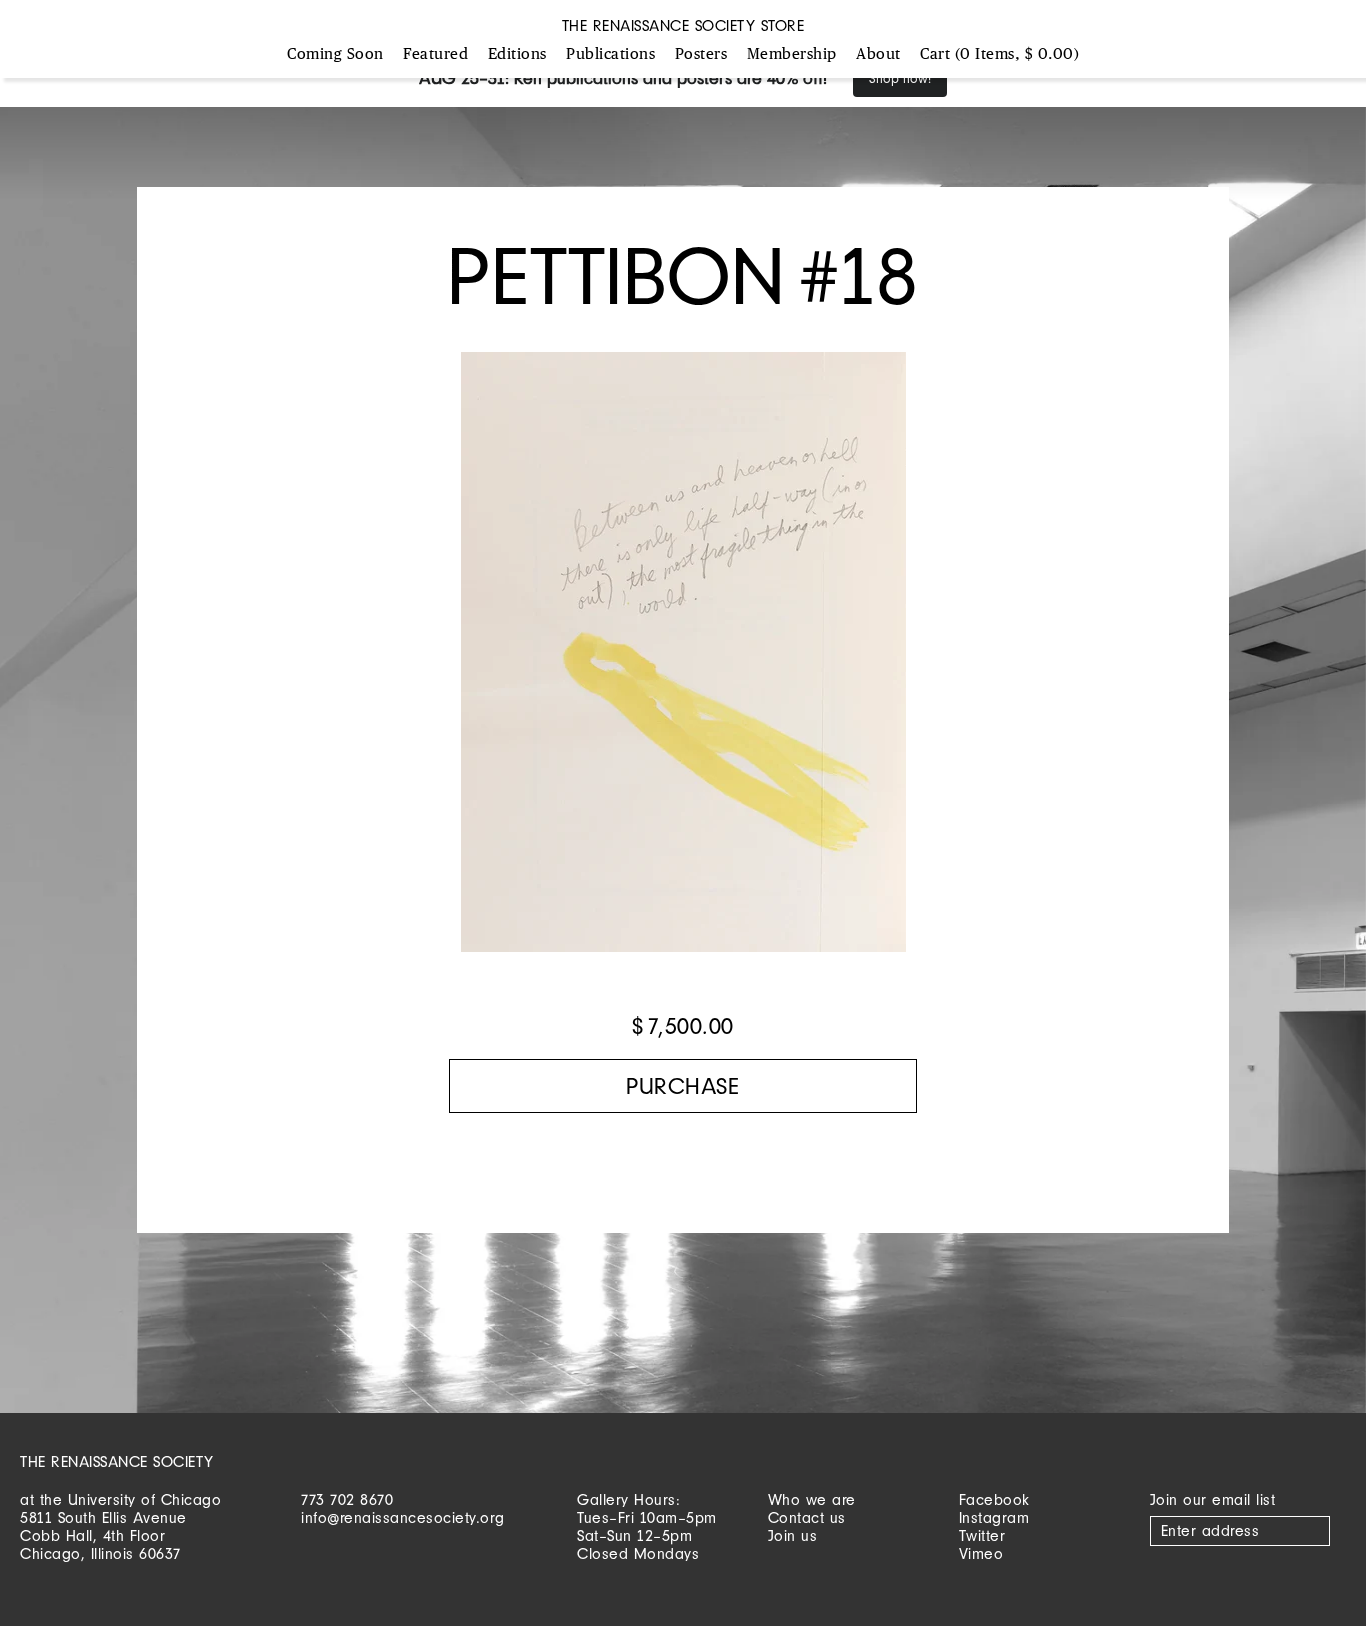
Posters (701, 54)
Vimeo (981, 1553)
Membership (792, 54)
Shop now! (900, 78)
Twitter (982, 1535)
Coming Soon (335, 54)
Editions (517, 54)
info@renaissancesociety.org (403, 1517)
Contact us (807, 1517)
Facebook (994, 1499)
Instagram (994, 1517)
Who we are (812, 1499)
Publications (610, 54)
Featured (435, 54)
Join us (793, 1535)
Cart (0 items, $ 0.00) (999, 54)
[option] (683, 662)
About (878, 54)
